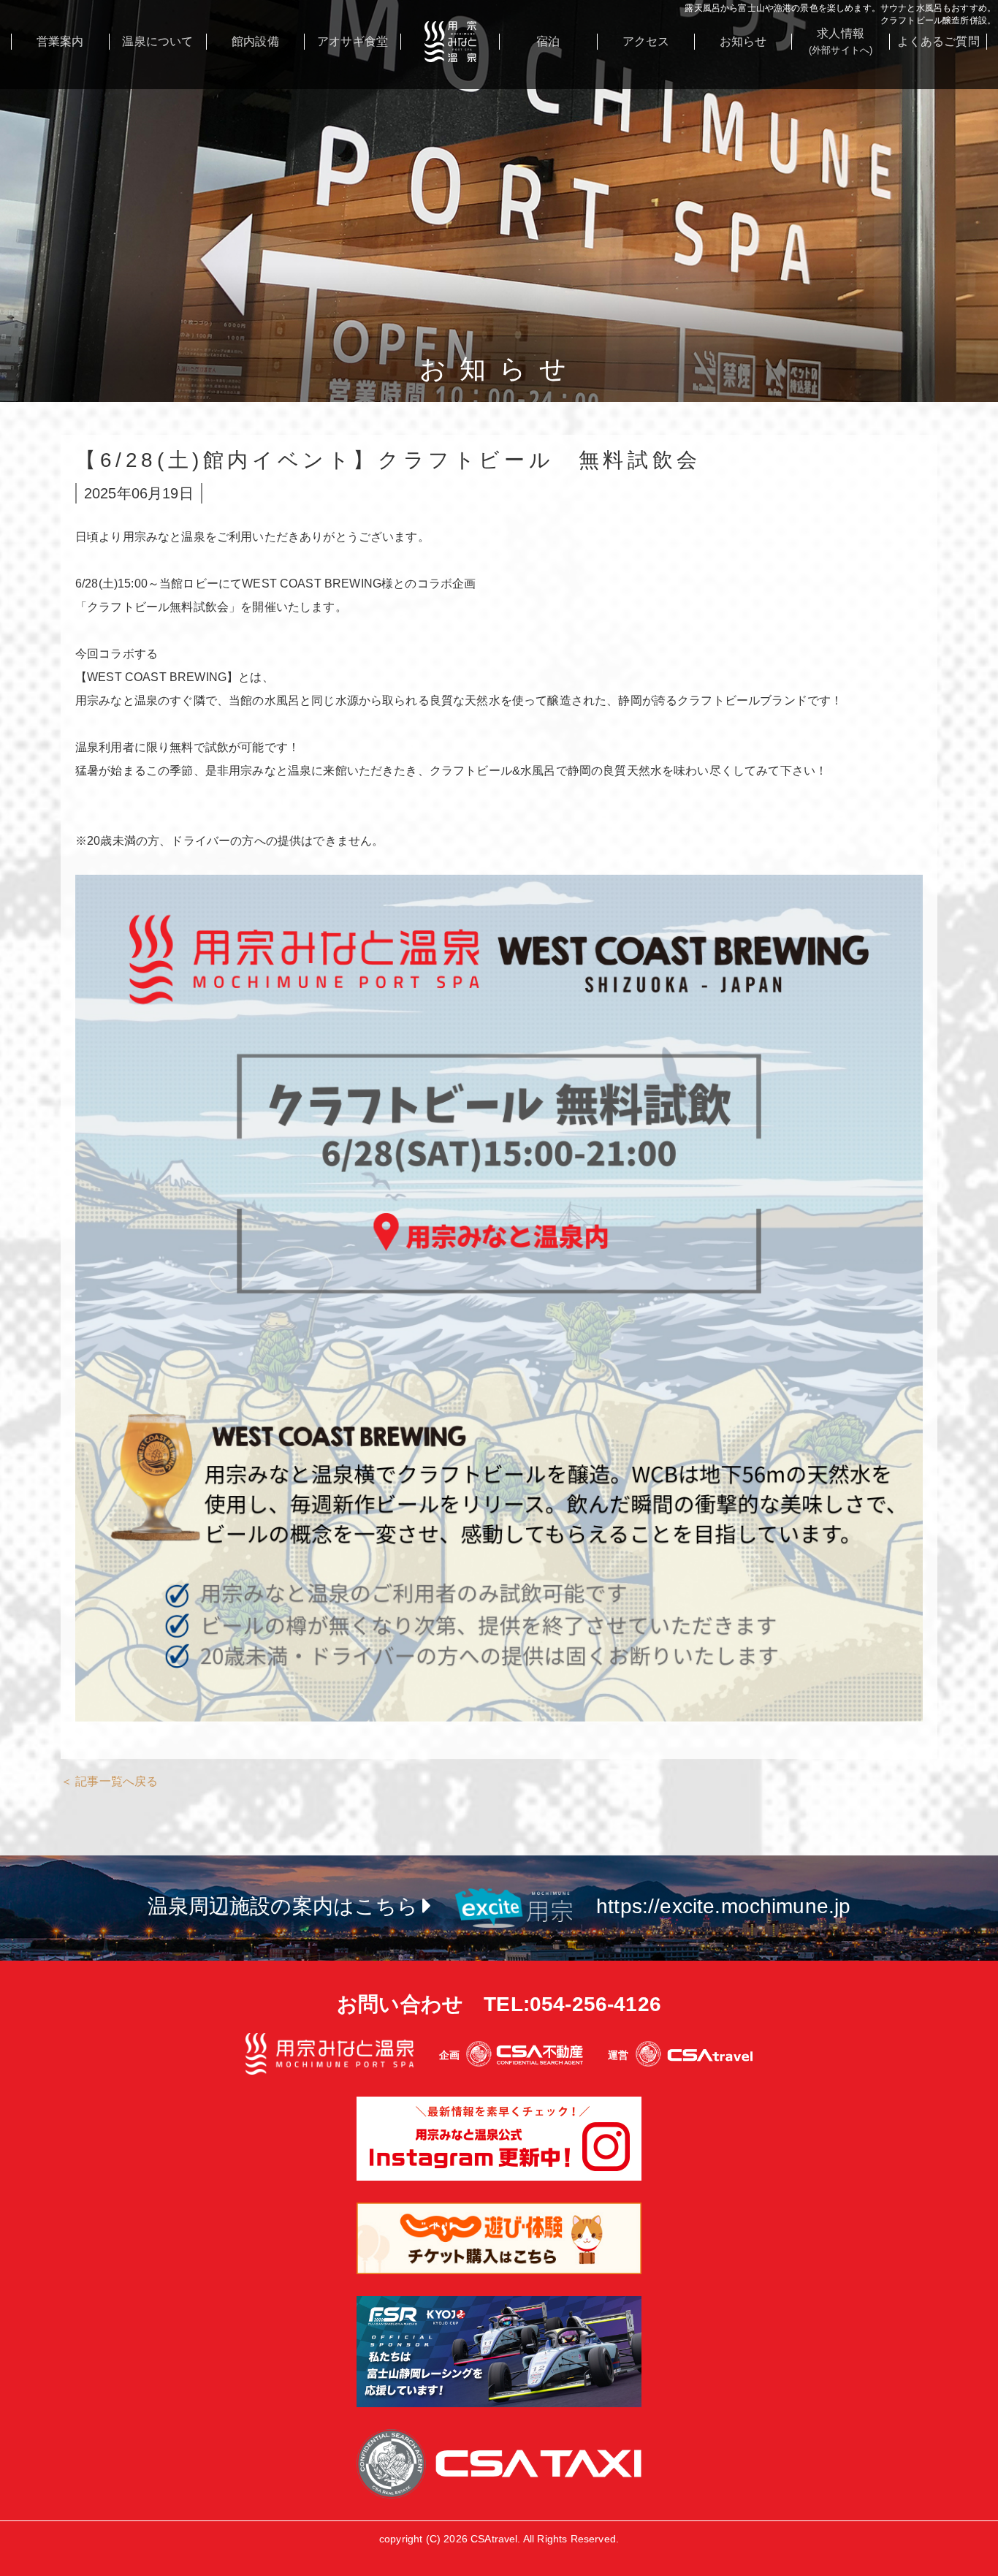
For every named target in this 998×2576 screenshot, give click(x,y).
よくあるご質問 (938, 41)
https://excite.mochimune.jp (723, 1906)
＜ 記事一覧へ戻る (109, 1781)
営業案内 (60, 41)
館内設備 (255, 41)
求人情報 (841, 41)
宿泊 (548, 41)
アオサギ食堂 (353, 41)
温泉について (157, 41)
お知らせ (743, 41)
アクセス (646, 41)
